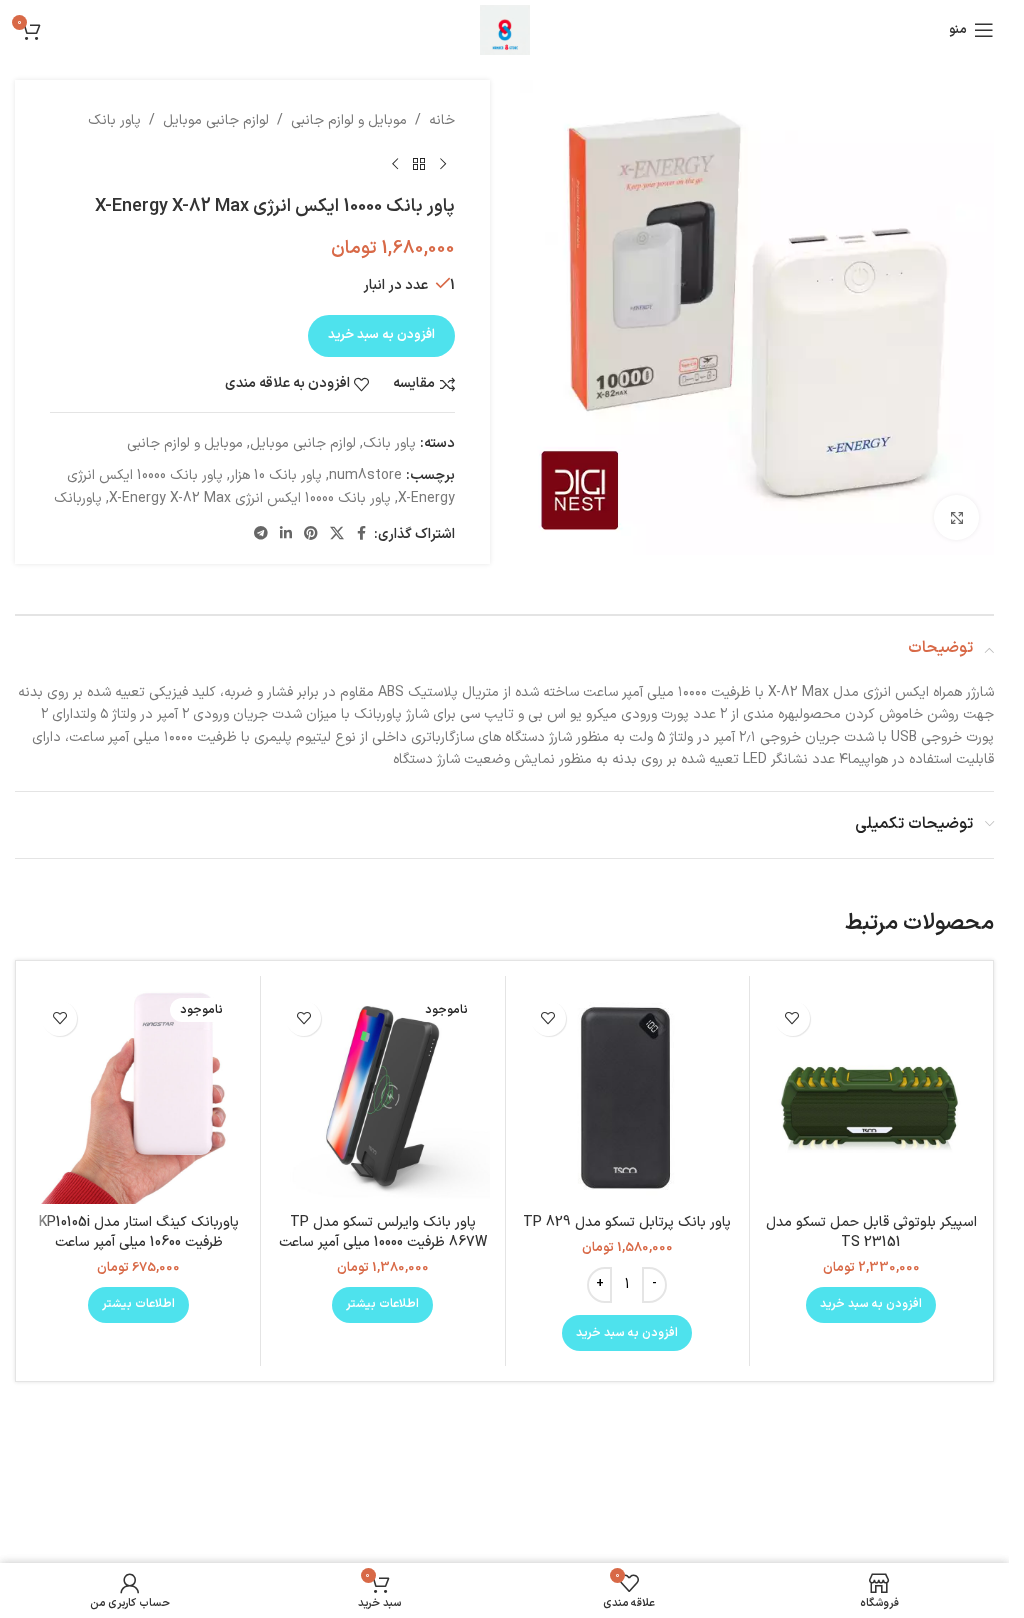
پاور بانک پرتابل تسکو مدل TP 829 (627, 1222)
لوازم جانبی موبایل (216, 120)
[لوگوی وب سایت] (505, 29)
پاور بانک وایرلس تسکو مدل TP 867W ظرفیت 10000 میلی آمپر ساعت (383, 1232)
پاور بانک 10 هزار (276, 475)
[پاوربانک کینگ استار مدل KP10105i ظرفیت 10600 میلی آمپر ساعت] (138, 1097)
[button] (871, 1305)
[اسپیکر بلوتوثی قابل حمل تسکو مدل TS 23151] (871, 1097)
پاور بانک (114, 120)
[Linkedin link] (286, 534)
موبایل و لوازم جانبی (349, 120)
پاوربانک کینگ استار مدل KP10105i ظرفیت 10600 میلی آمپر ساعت (139, 1232)
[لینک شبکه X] (337, 534)
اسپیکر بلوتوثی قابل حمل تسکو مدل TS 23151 (871, 1232)
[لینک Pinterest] (311, 534)
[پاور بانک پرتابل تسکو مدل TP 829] (627, 1097)
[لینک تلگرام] (261, 534)
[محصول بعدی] (395, 164)
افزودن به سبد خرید (381, 335)
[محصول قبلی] (443, 164)
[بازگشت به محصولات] (419, 164)
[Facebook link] (362, 534)
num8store (365, 475)
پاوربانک (78, 498)
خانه (442, 120)
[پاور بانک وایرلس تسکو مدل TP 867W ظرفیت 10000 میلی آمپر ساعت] (382, 1097)
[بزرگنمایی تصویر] (956, 517)
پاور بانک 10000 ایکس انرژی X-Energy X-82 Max (250, 498)
